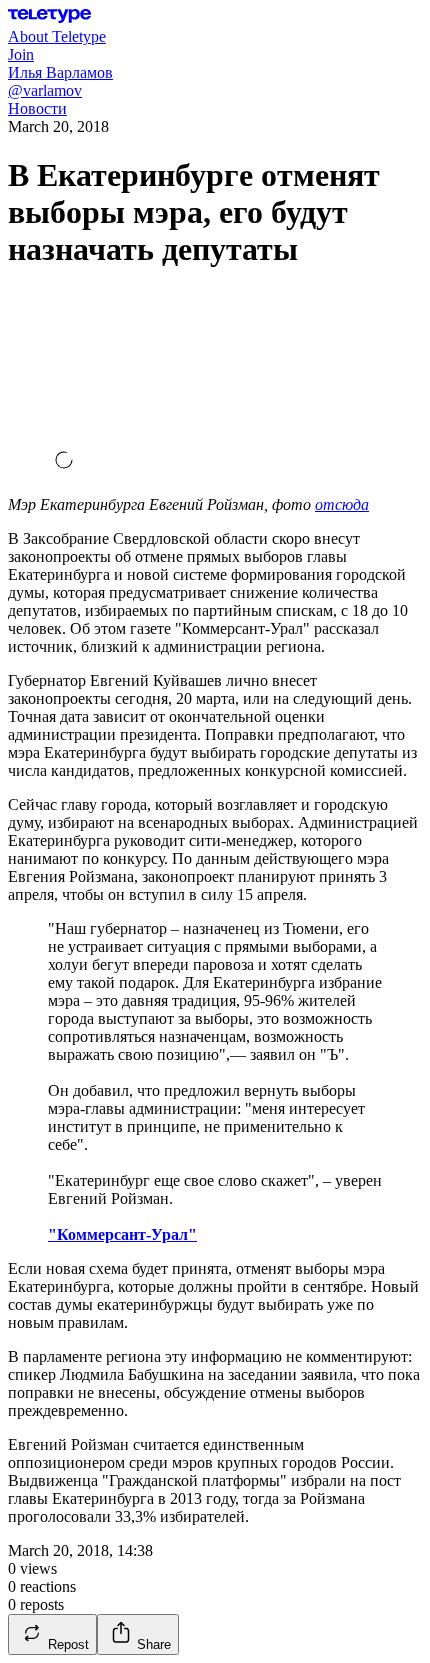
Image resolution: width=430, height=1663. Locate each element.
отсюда (342, 504)
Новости (37, 108)
